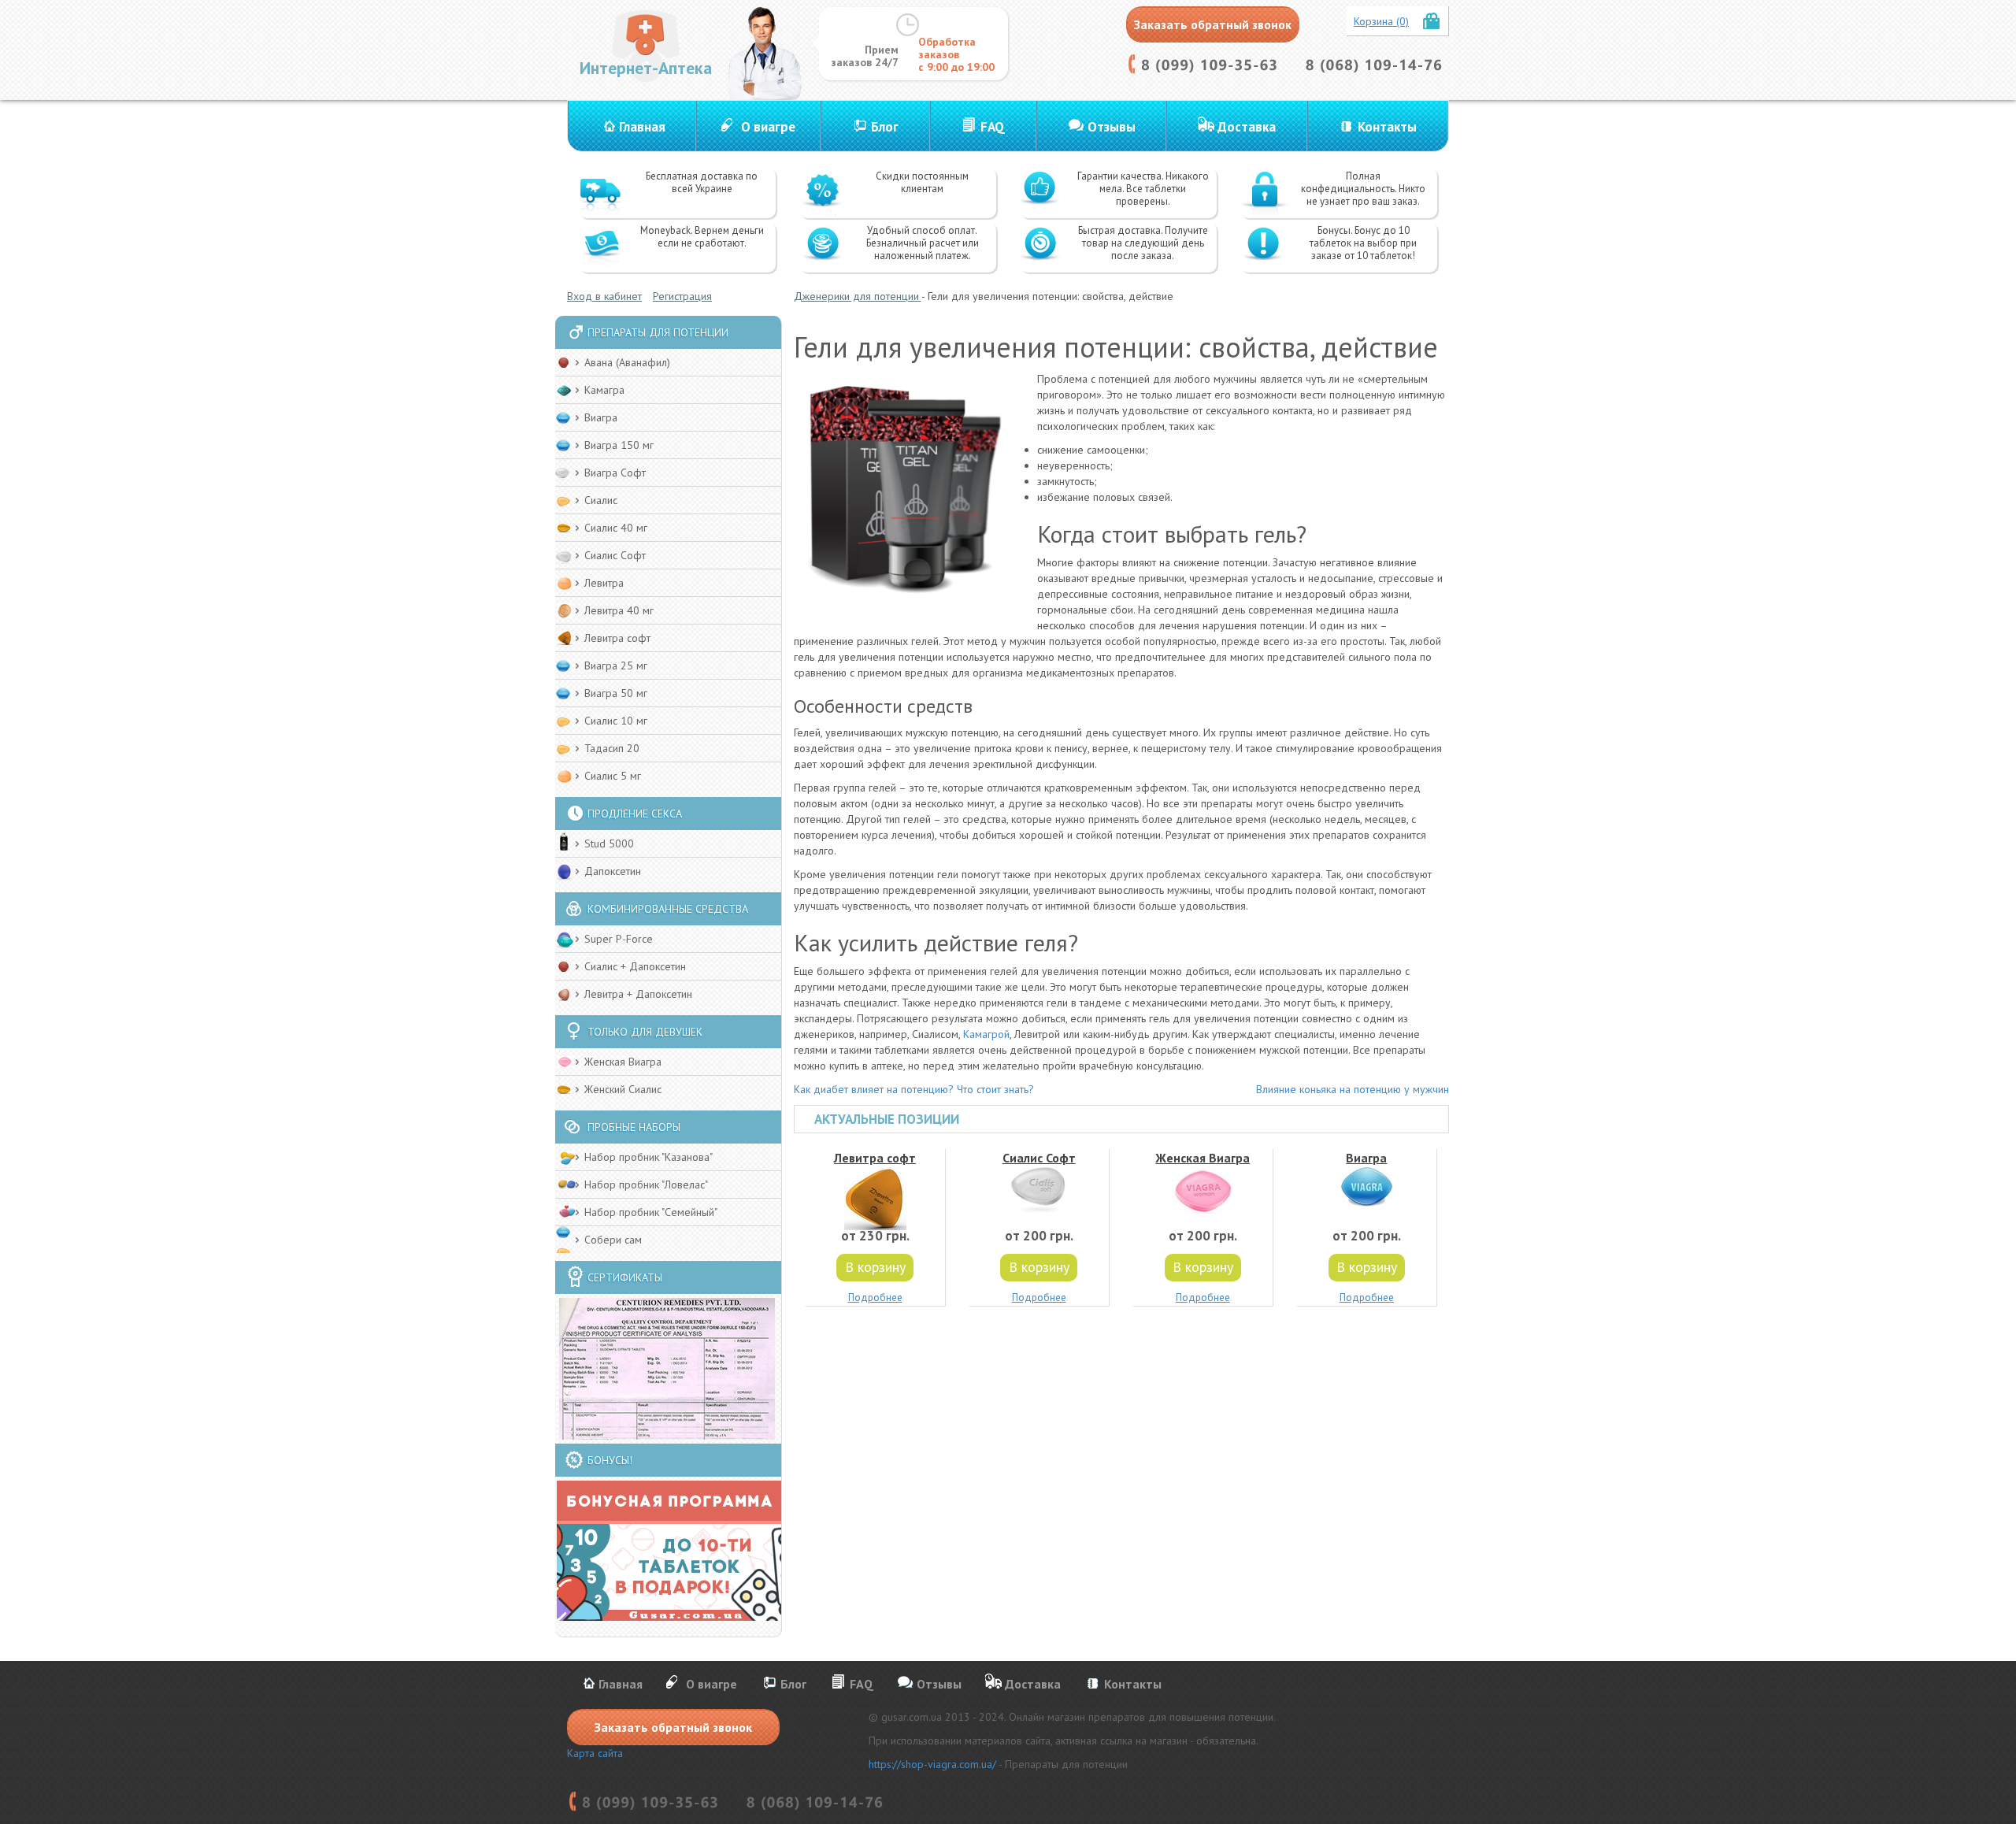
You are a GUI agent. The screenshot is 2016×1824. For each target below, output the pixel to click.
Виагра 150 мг (619, 445)
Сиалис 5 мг (613, 776)
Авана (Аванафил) (627, 362)
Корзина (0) (1381, 21)
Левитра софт (617, 638)
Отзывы (1112, 127)
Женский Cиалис (623, 1089)
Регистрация (682, 296)
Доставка (1247, 127)
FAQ (993, 127)
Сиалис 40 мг (616, 528)
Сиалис (601, 500)
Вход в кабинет (604, 296)
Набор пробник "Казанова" (649, 1157)
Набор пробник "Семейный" (651, 1212)
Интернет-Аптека (646, 68)
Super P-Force (619, 939)
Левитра (604, 583)
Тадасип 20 (612, 748)
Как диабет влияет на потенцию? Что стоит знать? (914, 1089)
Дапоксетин (613, 871)
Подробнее (875, 1298)
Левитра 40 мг (619, 610)
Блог (885, 127)
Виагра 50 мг (616, 693)
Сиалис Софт (615, 555)
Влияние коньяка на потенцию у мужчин (1353, 1089)
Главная (642, 127)
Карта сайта (595, 1753)
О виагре (768, 127)
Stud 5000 (609, 843)
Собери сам (613, 1240)
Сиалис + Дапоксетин (635, 966)
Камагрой (986, 1034)
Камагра (604, 390)
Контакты (1387, 127)
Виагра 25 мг (616, 665)
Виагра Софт (615, 473)
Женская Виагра (623, 1062)
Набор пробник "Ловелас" (646, 1184)
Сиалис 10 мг (616, 721)
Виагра (601, 417)
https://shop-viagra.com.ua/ (932, 1764)
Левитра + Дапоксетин (638, 994)
